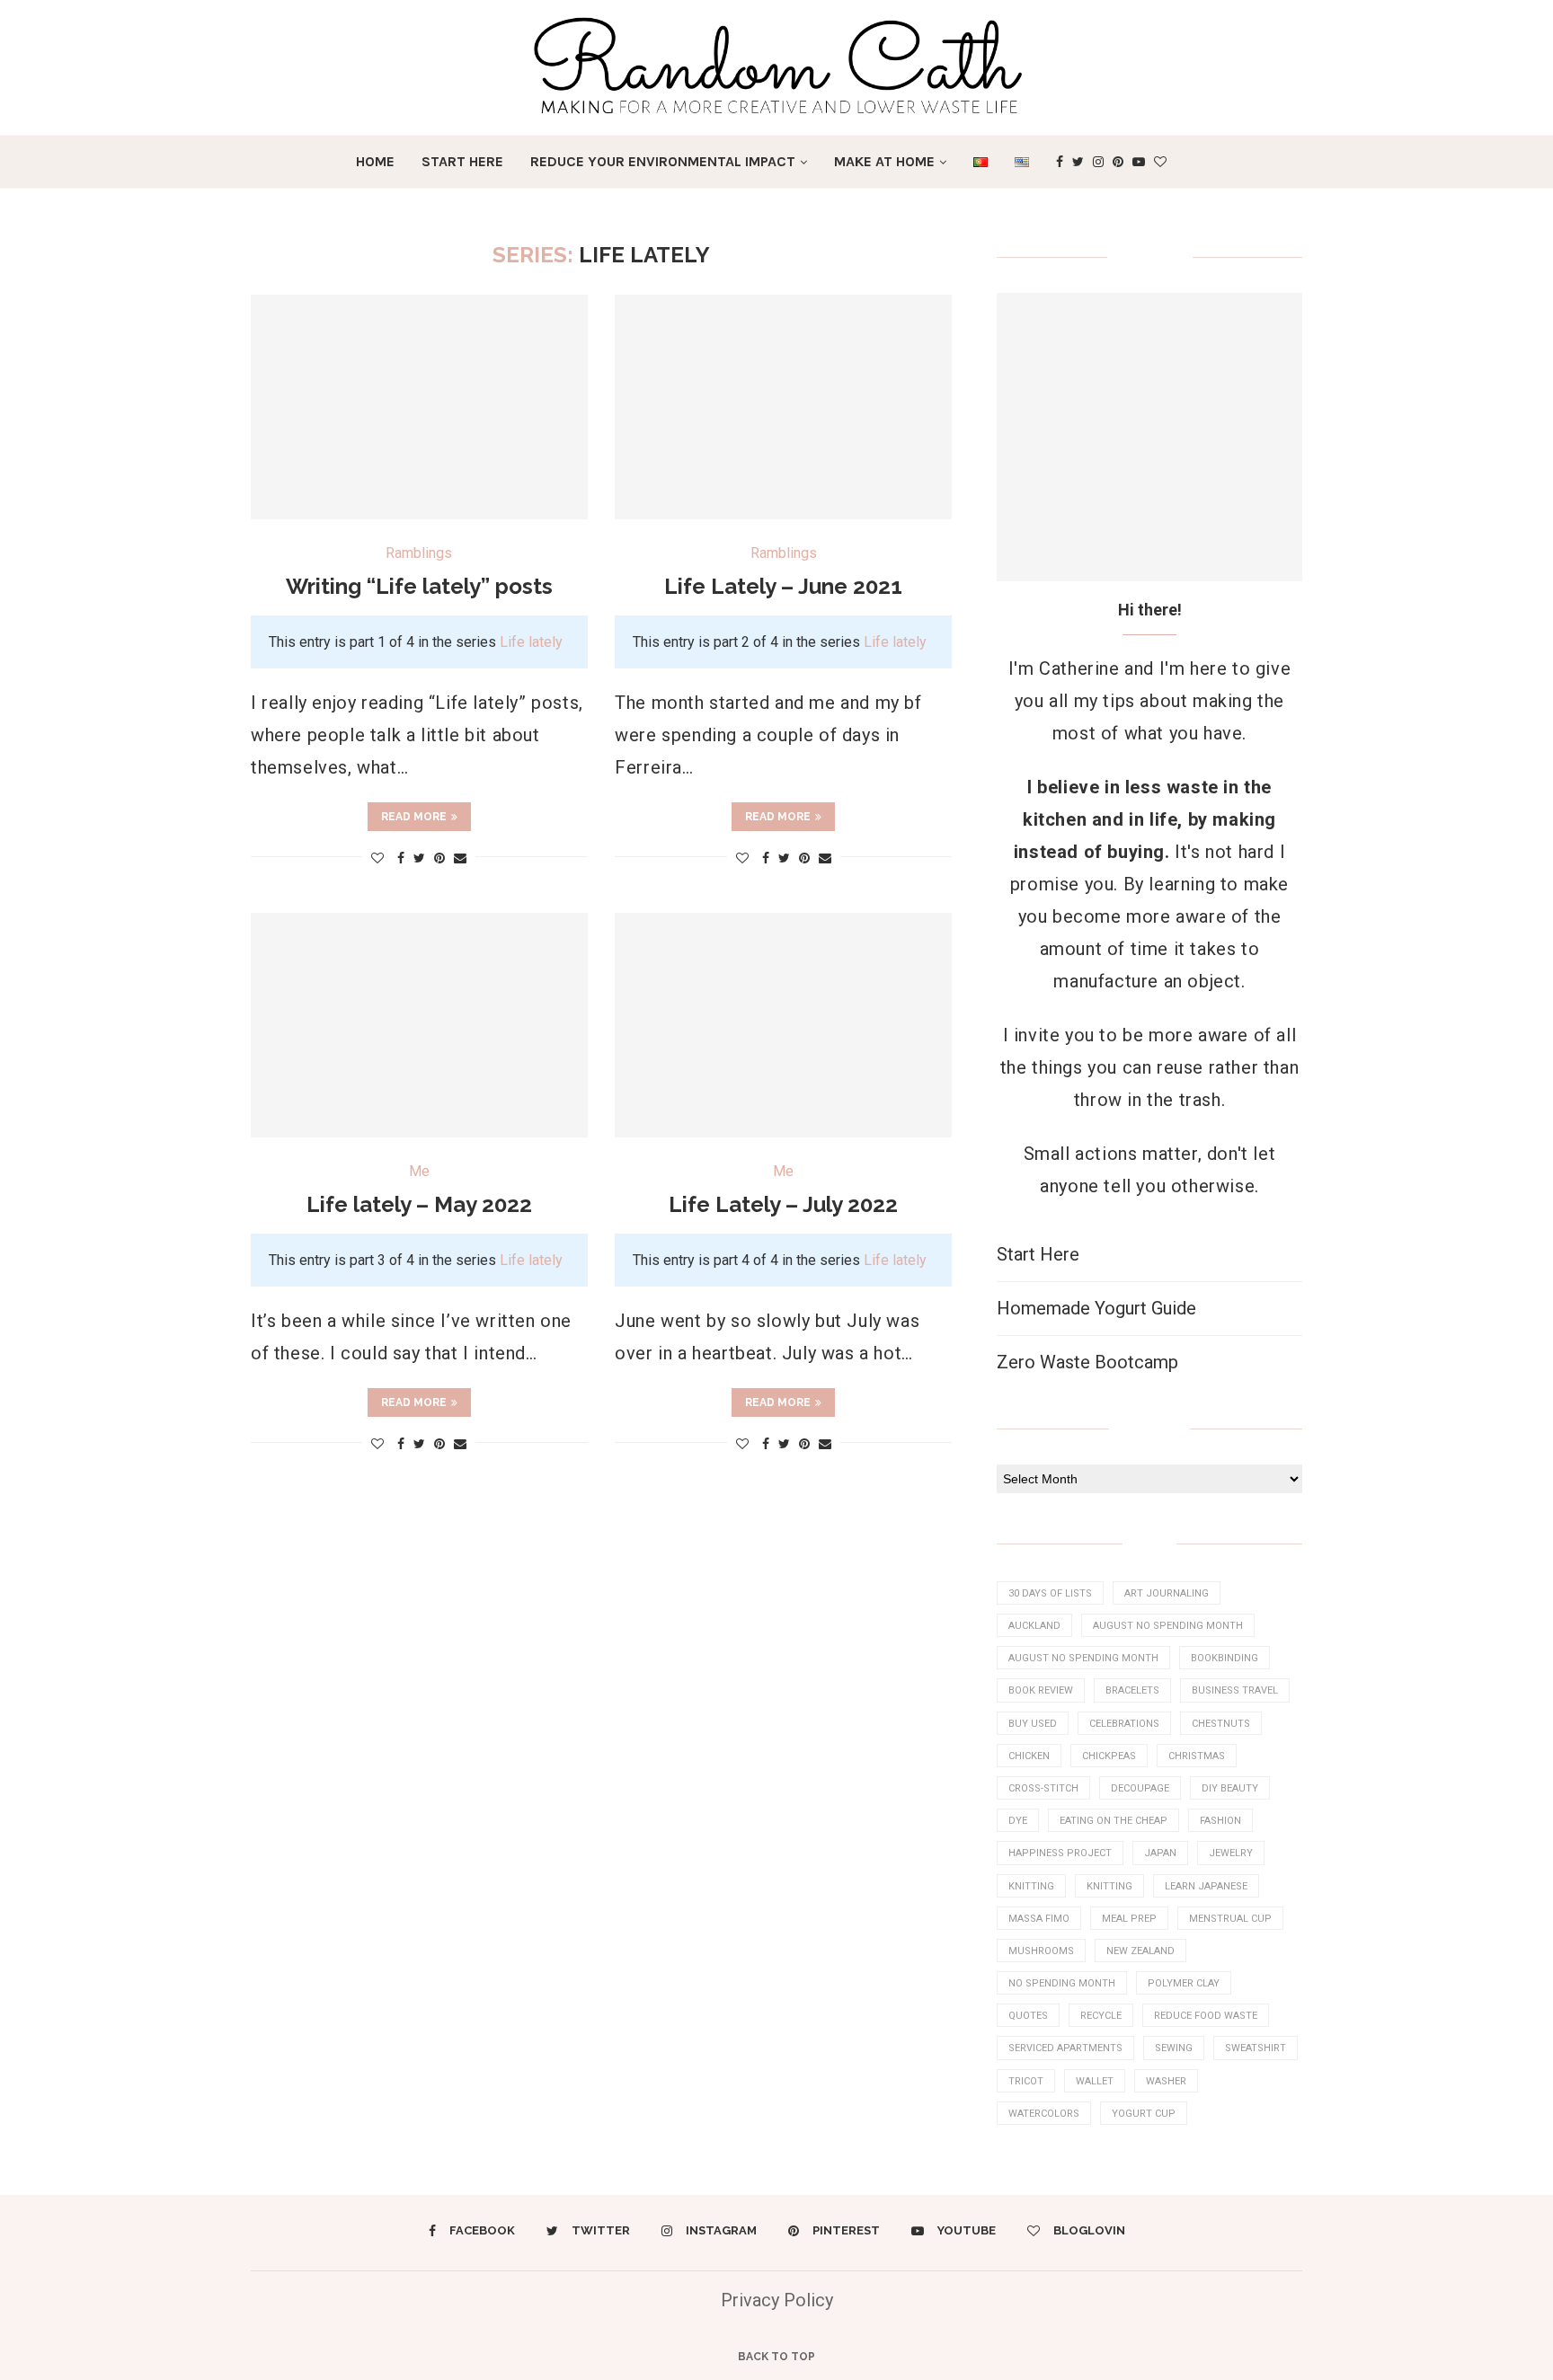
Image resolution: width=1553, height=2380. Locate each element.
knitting (1031, 1886)
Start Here (462, 161)
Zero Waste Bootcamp (1087, 1362)
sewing (1174, 2048)
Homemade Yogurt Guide (1096, 1308)
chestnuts (1221, 1724)
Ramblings (419, 553)
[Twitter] (1078, 162)
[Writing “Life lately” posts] (419, 407)
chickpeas (1109, 1756)
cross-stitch (1043, 1788)
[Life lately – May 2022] (419, 1025)
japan (1160, 1853)
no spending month (1062, 1983)
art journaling (1167, 1593)
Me (419, 1171)
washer (1166, 2081)
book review (1041, 1690)
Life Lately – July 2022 (783, 1204)
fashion (1220, 1821)
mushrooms (1041, 1951)
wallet (1095, 2081)
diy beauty (1230, 1788)
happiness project (1060, 1853)
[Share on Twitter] (419, 858)
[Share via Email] (460, 858)
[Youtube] (1139, 162)
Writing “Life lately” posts (419, 586)
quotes (1028, 2016)
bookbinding (1225, 1658)
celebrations (1124, 1724)
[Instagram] (1098, 162)
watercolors (1044, 2114)
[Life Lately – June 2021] (783, 407)
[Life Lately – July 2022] (783, 1025)
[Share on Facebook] (401, 858)
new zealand (1140, 1951)
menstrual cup (1230, 1919)
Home (375, 161)
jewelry (1231, 1853)
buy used (1033, 1724)
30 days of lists (1050, 1593)
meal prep (1129, 1919)
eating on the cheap (1114, 1821)
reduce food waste (1206, 2016)
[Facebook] (1060, 162)
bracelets (1132, 1690)
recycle (1101, 2016)
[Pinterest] (1118, 162)
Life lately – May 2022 (419, 1204)
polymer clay (1184, 1983)
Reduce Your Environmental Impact (663, 161)
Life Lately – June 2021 (783, 586)
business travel (1235, 1690)
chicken (1029, 1756)
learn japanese (1206, 1886)
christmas (1197, 1756)
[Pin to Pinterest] (439, 858)
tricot (1026, 2081)
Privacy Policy (777, 2300)
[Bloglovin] (1160, 162)
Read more (414, 817)
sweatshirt (1256, 2048)
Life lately (531, 642)
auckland (1034, 1626)
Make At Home (884, 161)
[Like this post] (377, 858)
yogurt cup (1144, 2114)
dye (1018, 1821)
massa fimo (1039, 1919)
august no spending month (1168, 1626)
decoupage (1140, 1788)
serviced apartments (1065, 2048)
